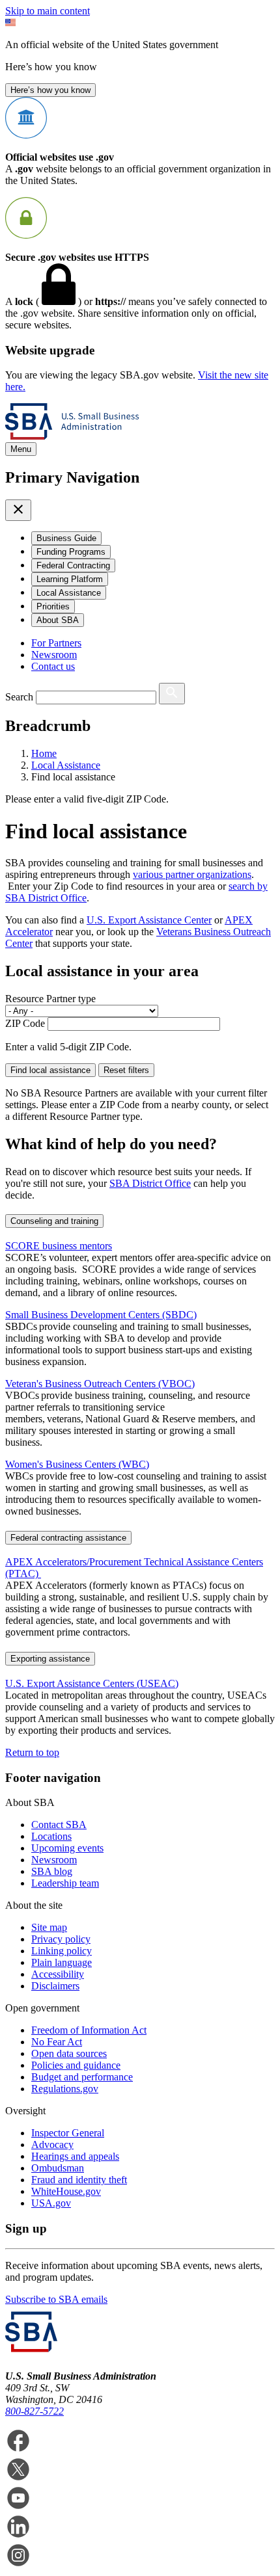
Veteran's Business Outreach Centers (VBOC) (100, 1384)
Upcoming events (67, 1848)
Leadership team (65, 1883)
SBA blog (52, 1871)
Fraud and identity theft (79, 2180)
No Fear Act (57, 2042)
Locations (51, 1836)
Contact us (53, 666)
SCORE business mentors (59, 1246)
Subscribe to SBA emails (56, 2299)
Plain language (62, 1962)
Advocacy (52, 2144)
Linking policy (62, 1951)
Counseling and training (54, 1221)
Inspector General (68, 2133)
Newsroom (54, 655)
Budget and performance (82, 2077)
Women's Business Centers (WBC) (77, 1464)
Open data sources (69, 2053)
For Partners (56, 643)
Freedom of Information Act (89, 2030)
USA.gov (51, 2203)
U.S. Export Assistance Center (149, 920)
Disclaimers (55, 1986)
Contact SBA (59, 1825)
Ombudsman (58, 2168)
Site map (49, 1927)
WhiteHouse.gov (66, 2191)
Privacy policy (61, 1939)
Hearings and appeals (75, 2156)
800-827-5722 (35, 2411)
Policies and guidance (76, 2065)
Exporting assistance (50, 1659)
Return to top (32, 1752)
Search (19, 697)
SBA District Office (150, 1183)
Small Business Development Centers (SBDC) (101, 1315)
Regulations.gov (65, 2089)
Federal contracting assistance (68, 1538)
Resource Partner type (50, 999)
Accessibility (58, 1974)
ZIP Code (25, 1023)
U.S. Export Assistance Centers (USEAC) (92, 1683)
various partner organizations (192, 874)
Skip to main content (48, 11)
